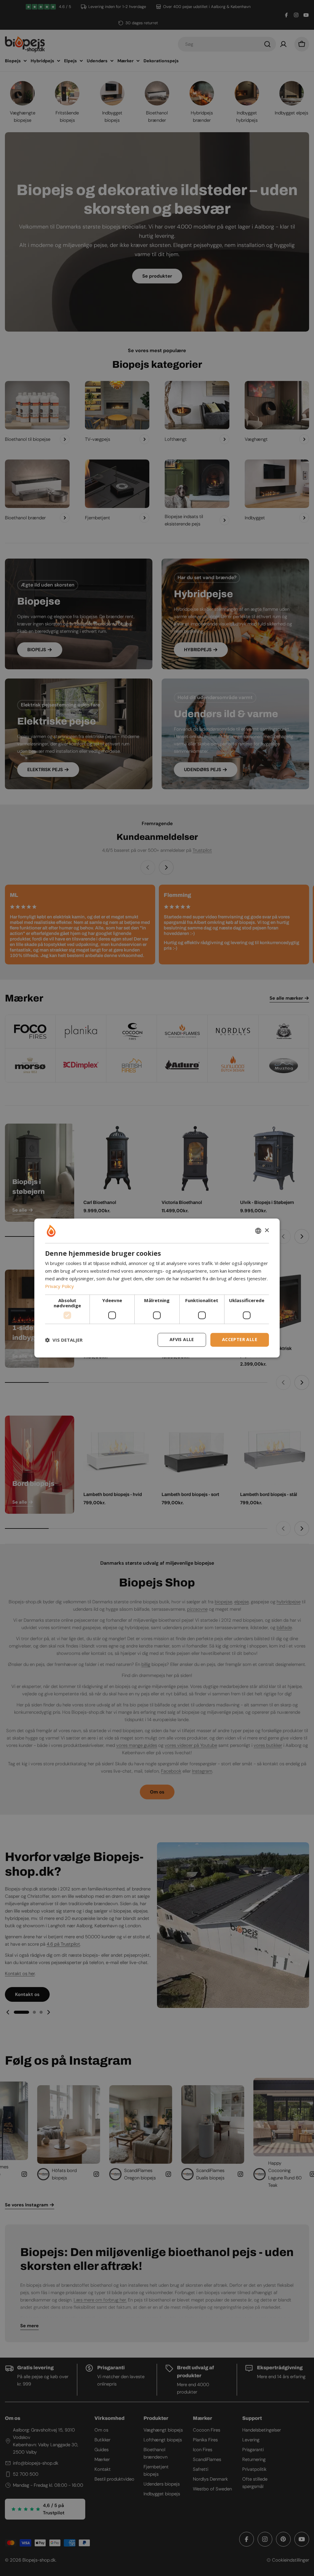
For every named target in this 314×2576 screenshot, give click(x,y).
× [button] (267, 1230)
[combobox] (258, 1231)
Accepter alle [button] (240, 1340)
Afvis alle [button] (182, 1340)
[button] (64, 1340)
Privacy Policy (59, 1286)
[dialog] (157, 1288)
